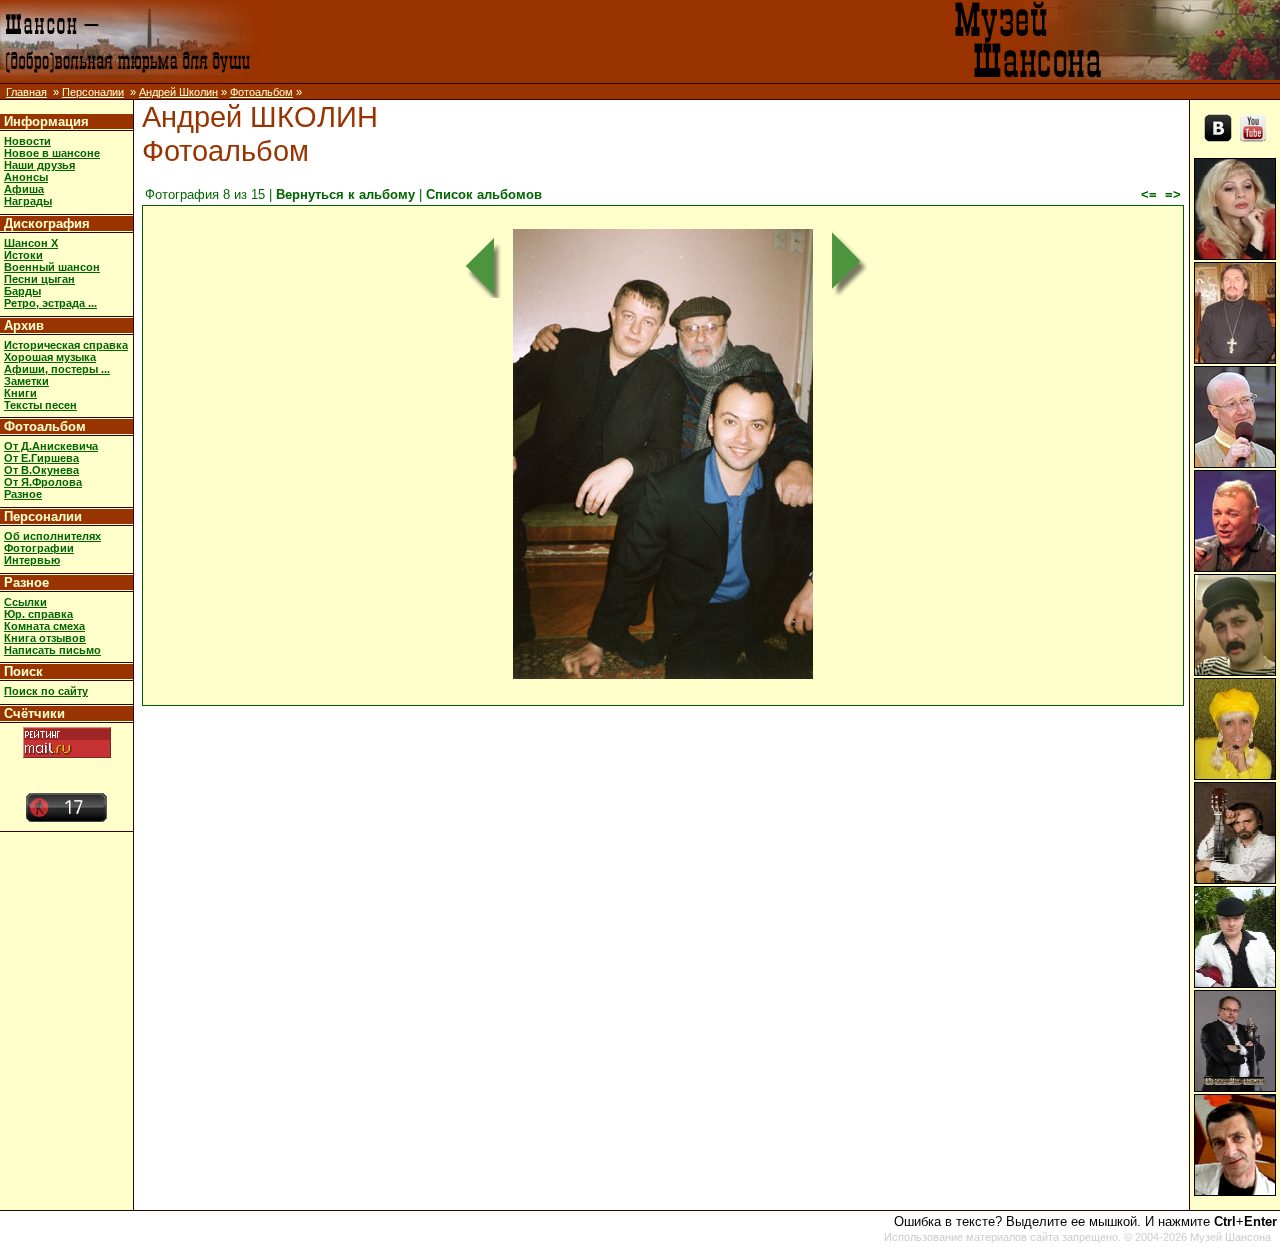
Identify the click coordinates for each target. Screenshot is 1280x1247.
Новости (27, 141)
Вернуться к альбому (345, 194)
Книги (20, 393)
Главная (26, 92)
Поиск (23, 671)
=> (1173, 194)
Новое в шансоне (52, 153)
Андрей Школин (178, 92)
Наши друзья (39, 165)
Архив (24, 325)
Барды (22, 291)
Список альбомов (484, 194)
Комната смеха (44, 626)
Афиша (24, 189)
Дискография (47, 223)
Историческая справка (66, 345)
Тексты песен (40, 405)
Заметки (26, 381)
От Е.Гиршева (41, 458)
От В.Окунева (41, 470)
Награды (28, 201)
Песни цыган (39, 279)
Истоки (23, 255)
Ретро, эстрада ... (50, 303)
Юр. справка (38, 614)
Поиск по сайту (46, 691)
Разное (23, 494)
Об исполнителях (52, 536)
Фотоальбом (261, 92)
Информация (46, 121)
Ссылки (25, 602)
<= (1149, 194)
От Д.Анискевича (51, 446)
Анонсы (26, 177)
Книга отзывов (45, 638)
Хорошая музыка (50, 357)
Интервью (32, 560)
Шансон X (31, 243)
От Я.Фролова (43, 482)
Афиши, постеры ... (57, 369)
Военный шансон (52, 267)
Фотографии (39, 548)
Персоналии (93, 92)
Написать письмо (52, 650)
